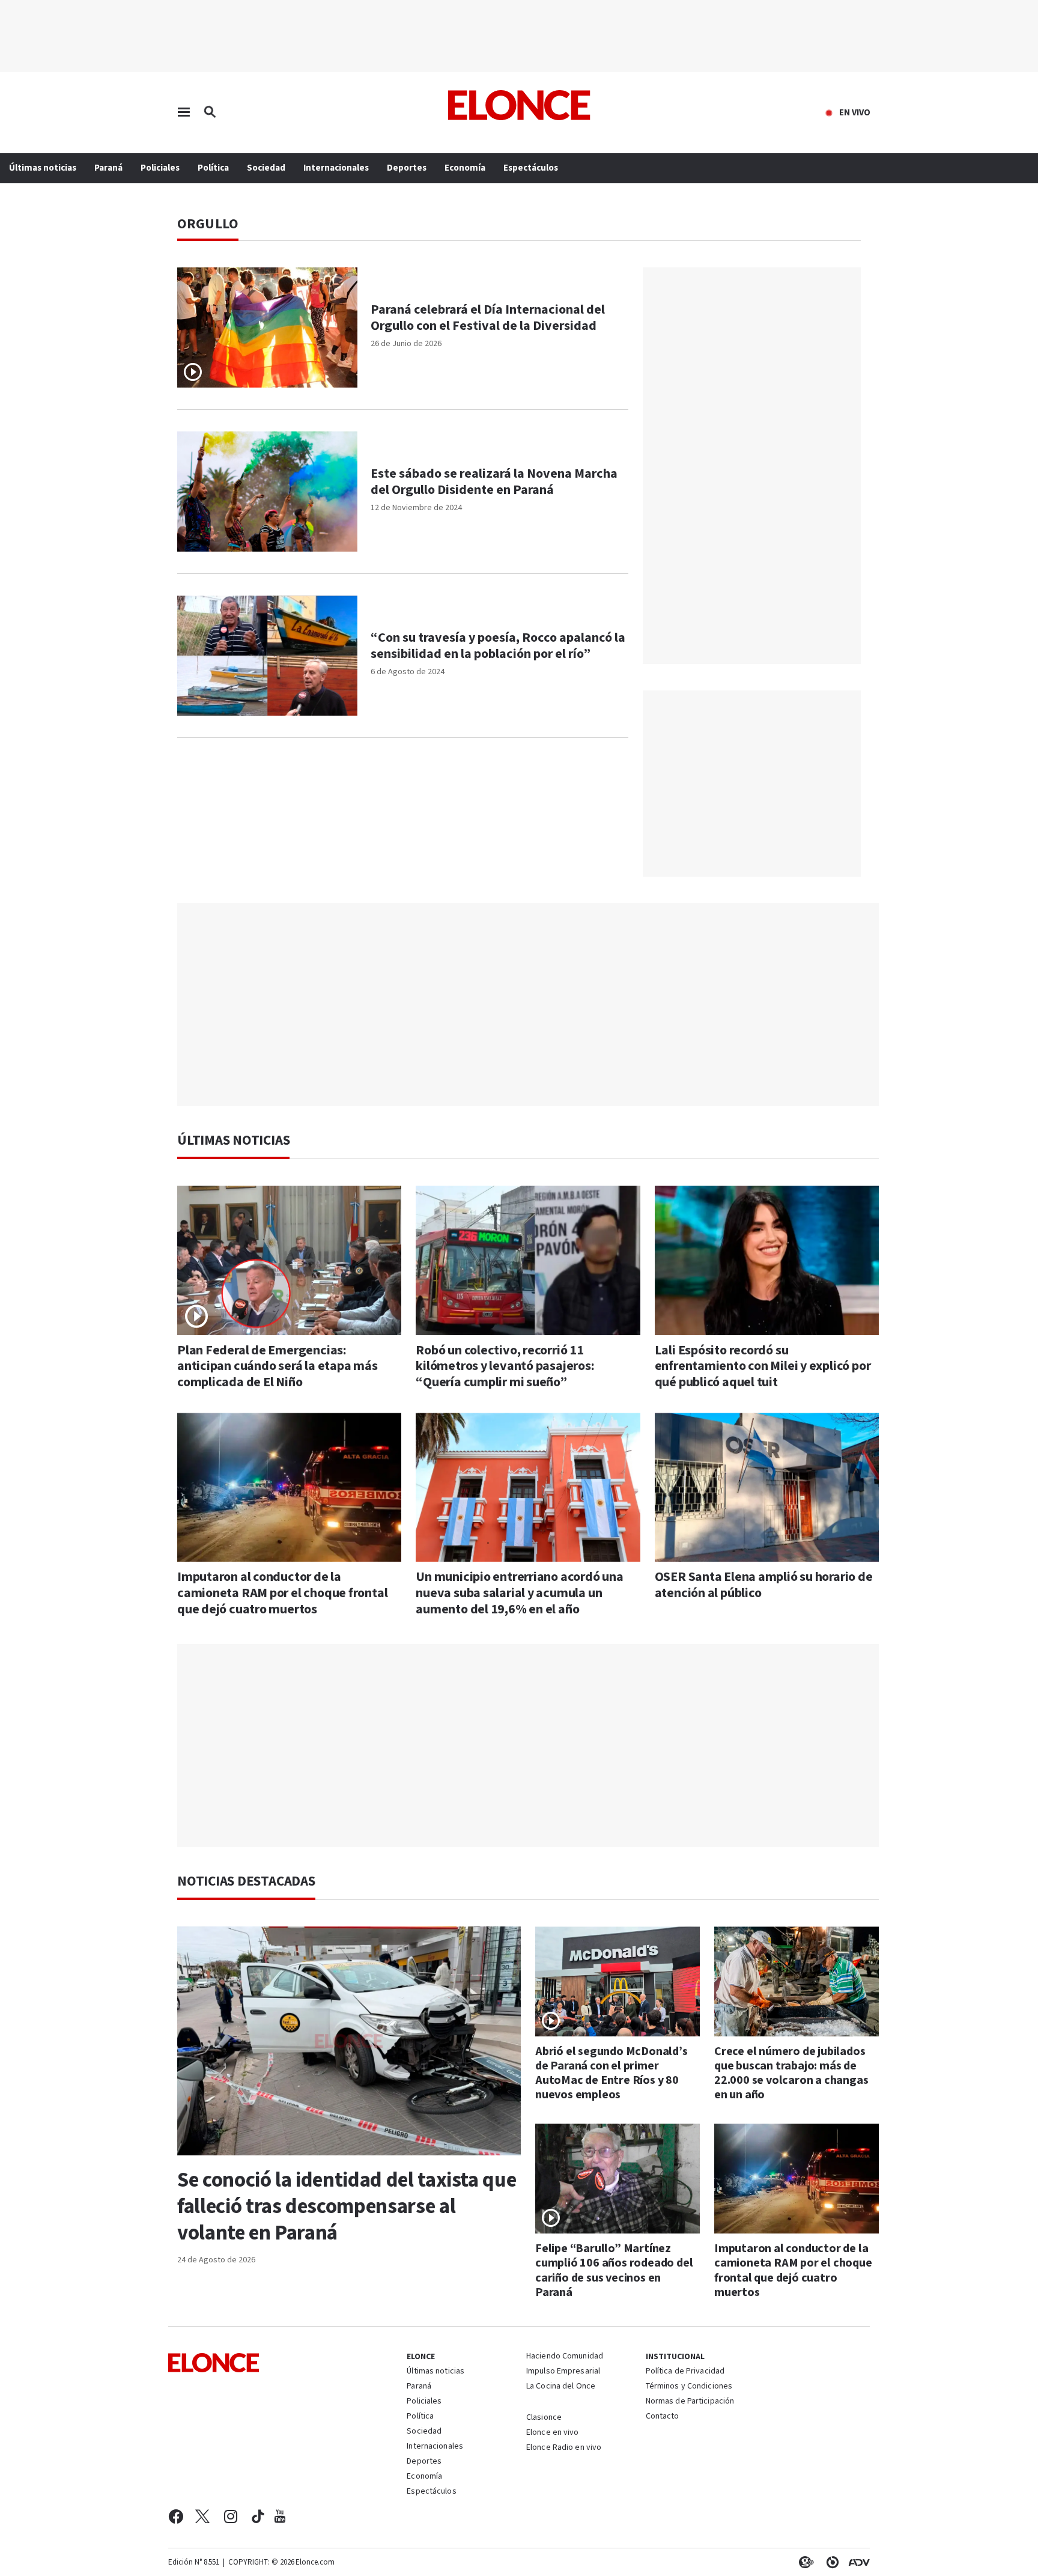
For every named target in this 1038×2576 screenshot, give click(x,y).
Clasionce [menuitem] (544, 2417)
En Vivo (855, 113)
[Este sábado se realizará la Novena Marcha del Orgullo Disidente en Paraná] (267, 492)
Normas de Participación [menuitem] (690, 2402)
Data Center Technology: (830, 2562)
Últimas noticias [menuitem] (43, 168)
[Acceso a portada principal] (519, 105)
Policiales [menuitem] (160, 168)
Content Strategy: (804, 2562)
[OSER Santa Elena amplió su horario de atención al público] (767, 1487)
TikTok (258, 2517)
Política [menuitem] (213, 168)
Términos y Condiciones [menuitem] (689, 2387)
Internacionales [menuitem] (336, 168)
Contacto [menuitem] (663, 2417)
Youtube (280, 2517)
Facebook (176, 2517)
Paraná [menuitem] (108, 168)
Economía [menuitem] (465, 168)
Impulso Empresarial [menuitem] (563, 2372)
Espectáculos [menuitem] (531, 168)
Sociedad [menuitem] (266, 168)
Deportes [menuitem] (407, 168)
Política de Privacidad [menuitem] (685, 2372)
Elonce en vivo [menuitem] (553, 2433)
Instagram (231, 2517)
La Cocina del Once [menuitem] (561, 2387)
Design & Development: (857, 2562)
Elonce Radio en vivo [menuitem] (564, 2448)
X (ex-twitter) (202, 2517)
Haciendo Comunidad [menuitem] (565, 2357)
